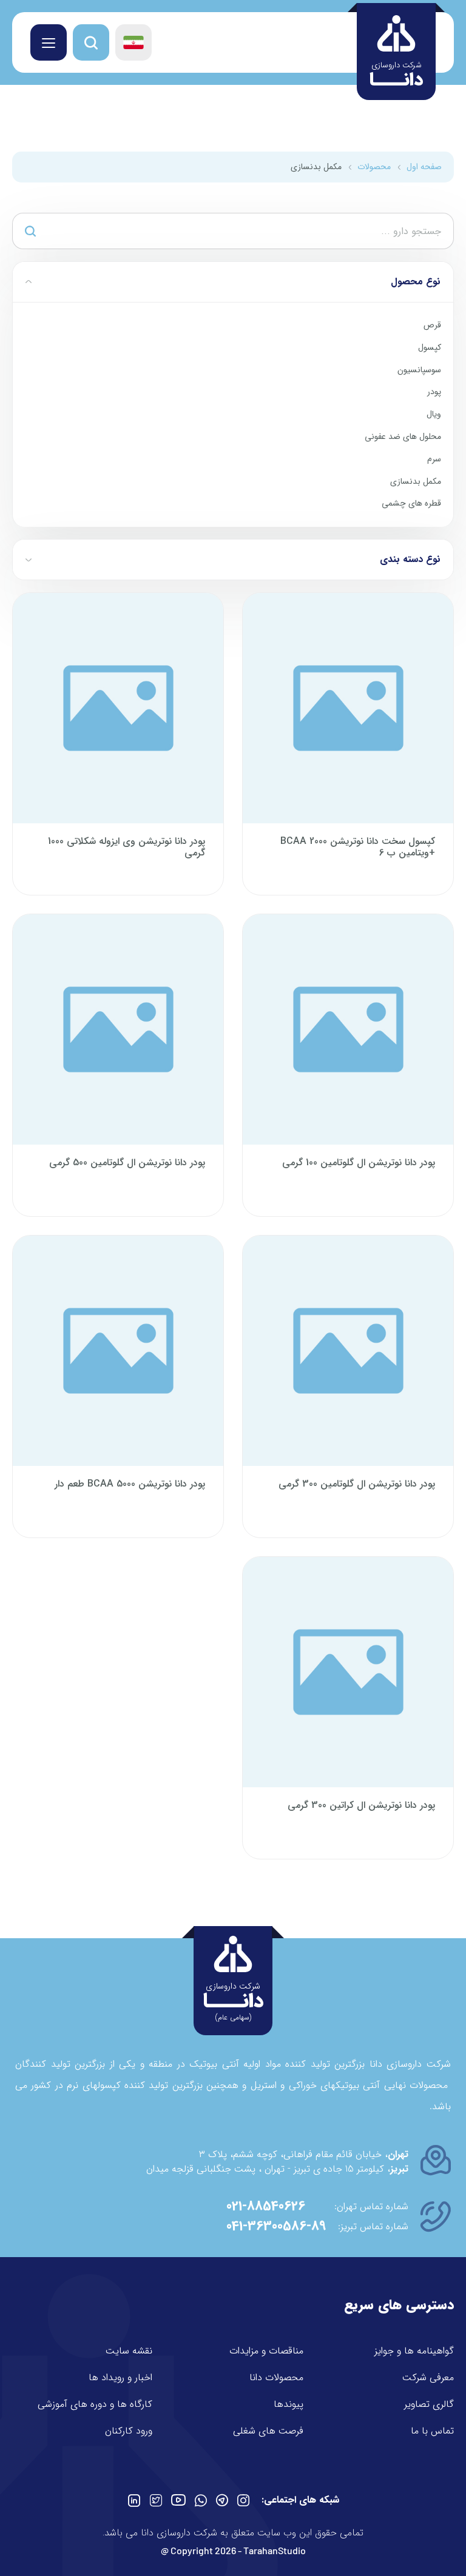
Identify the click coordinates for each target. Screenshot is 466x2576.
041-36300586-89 (276, 2226)
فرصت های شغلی (268, 2431)
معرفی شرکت (428, 2377)
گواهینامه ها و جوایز (414, 2351)
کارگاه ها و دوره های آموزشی (95, 2404)
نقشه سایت (129, 2351)
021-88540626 (266, 2206)
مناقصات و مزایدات (266, 2351)
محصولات (374, 167)
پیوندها (289, 2404)
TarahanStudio (275, 2550)
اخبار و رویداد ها (120, 2377)
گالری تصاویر (429, 2404)
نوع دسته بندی (410, 559)
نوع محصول (416, 282)
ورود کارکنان (129, 2431)
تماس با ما (432, 2431)
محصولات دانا (276, 2377)
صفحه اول (424, 167)
